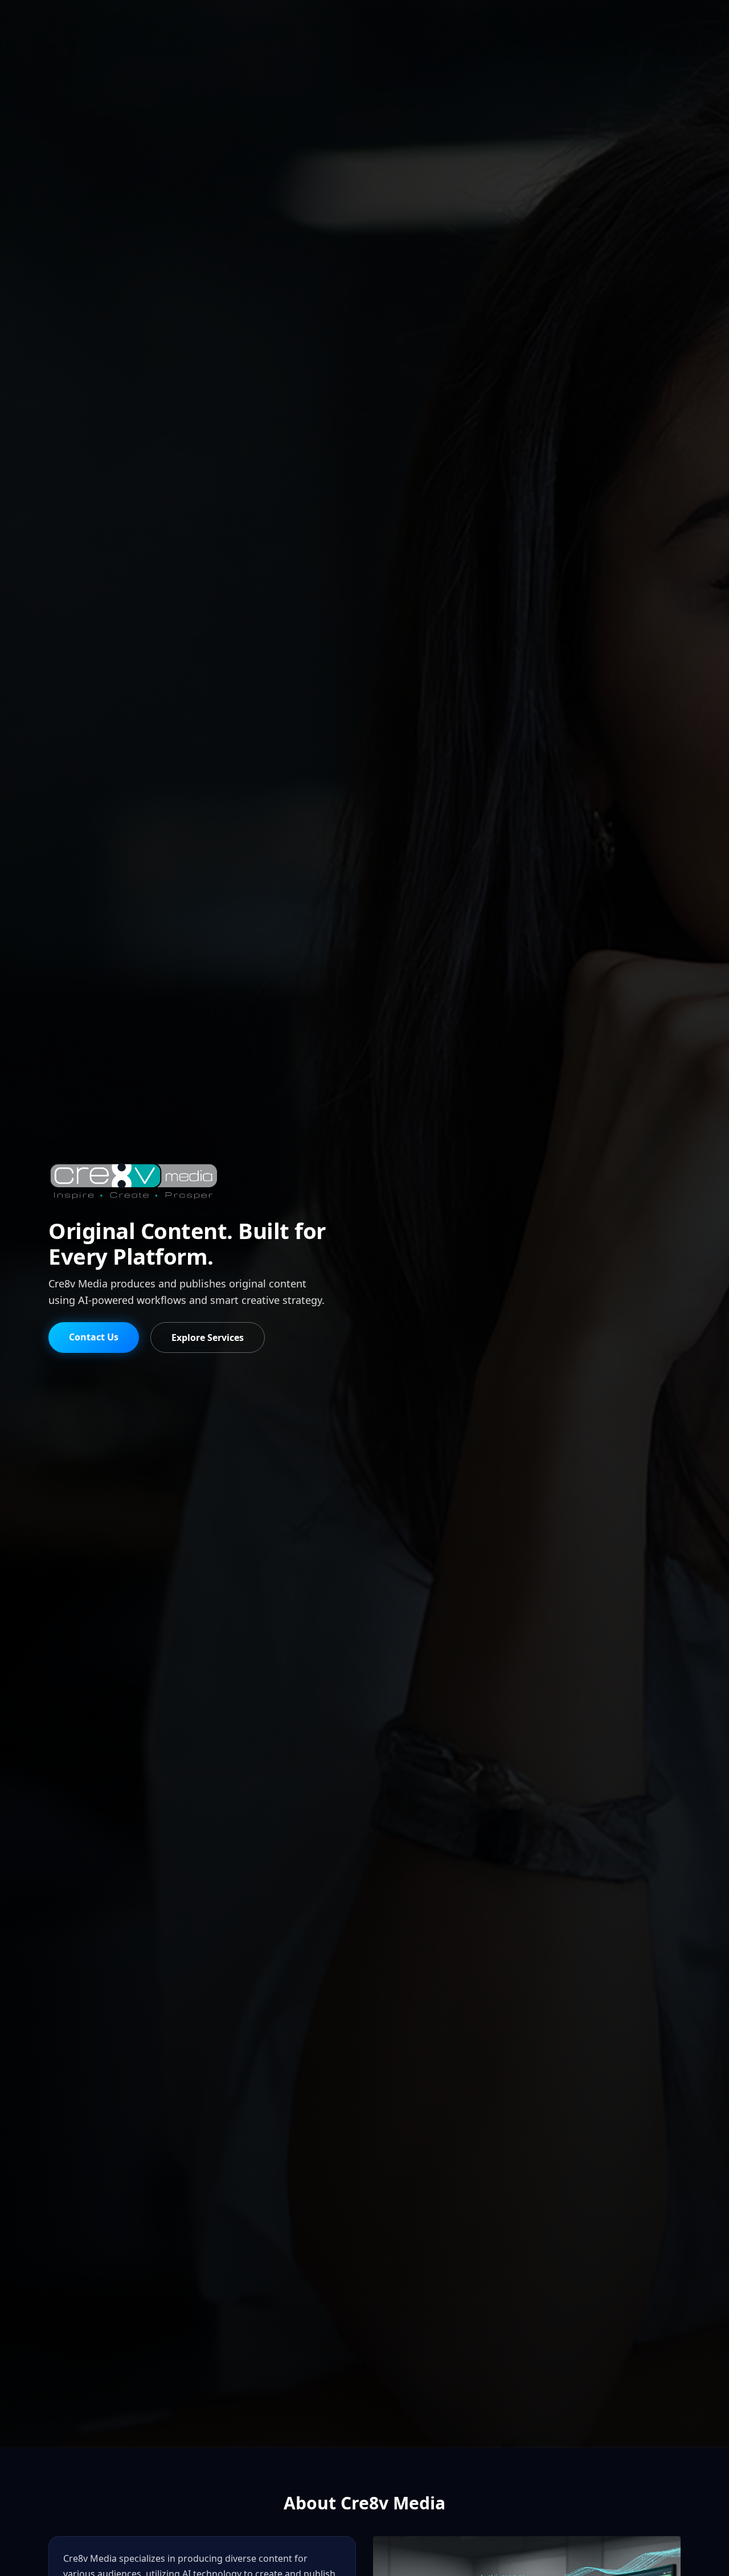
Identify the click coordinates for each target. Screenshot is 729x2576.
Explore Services (208, 1338)
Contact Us (94, 1337)
